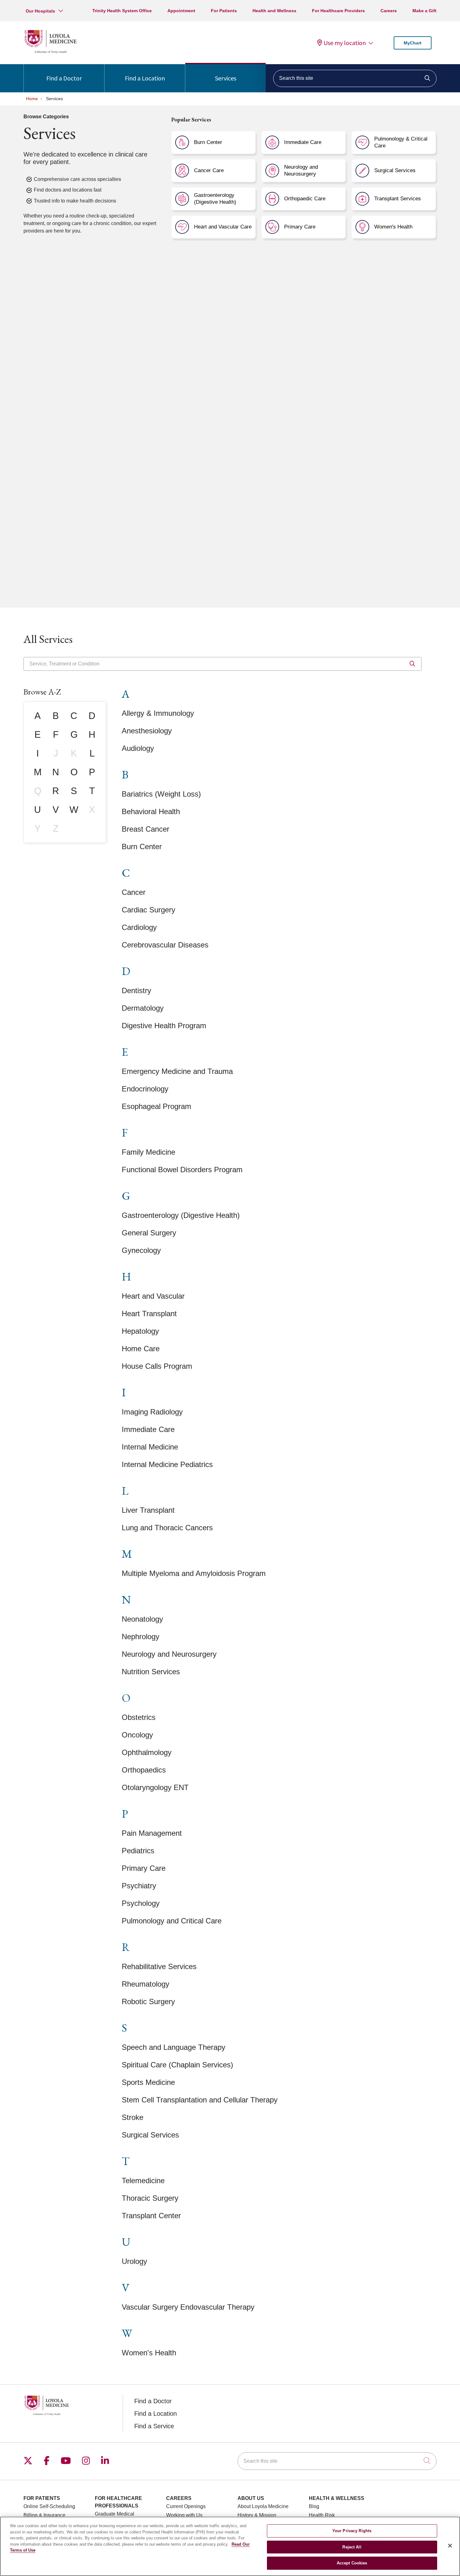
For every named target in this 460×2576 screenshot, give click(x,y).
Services (226, 78)
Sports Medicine (148, 2082)
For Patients (224, 11)
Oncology (137, 1735)
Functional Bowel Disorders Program (182, 1170)
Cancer (134, 892)
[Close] (450, 2546)
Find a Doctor (64, 78)
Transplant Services (398, 199)
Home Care (141, 1349)
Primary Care (300, 227)
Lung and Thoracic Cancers (167, 1528)
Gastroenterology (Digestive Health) (215, 199)
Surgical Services (395, 170)
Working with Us (184, 2515)
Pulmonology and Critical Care (172, 1921)
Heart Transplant (149, 1314)
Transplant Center (151, 2216)
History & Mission (257, 2515)
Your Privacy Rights (352, 2531)
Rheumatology (146, 1984)
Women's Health (393, 227)
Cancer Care (209, 170)
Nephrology (141, 1637)
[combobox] (355, 78)
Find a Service (154, 2426)
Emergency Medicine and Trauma (177, 1071)
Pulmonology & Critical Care (401, 142)
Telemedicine (143, 2181)
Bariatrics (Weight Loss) (161, 794)
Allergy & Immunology (158, 713)
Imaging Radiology (152, 1412)
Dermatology (143, 1008)
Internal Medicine (150, 1447)
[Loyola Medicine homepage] (50, 52)
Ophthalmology (147, 1752)
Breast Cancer (146, 829)
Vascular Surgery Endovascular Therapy (188, 2307)
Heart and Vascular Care (223, 227)
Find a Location (145, 78)
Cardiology (139, 927)
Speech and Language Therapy (174, 2047)
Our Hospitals (40, 11)
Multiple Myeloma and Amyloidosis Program (194, 1573)
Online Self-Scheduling (49, 2506)
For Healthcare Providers (338, 11)
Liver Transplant (148, 1510)
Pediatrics (138, 1851)
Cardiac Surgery (148, 910)
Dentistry (136, 990)
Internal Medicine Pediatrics (167, 1464)
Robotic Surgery (148, 2001)
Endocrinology (145, 1089)
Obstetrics (139, 1717)
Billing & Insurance (44, 2515)
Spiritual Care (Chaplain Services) (177, 2065)
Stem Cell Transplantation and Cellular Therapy (200, 2100)
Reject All (352, 2547)
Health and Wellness (274, 11)
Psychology (141, 1903)
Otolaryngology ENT (155, 1787)
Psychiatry (139, 1886)
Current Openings (186, 2506)
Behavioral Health (151, 811)
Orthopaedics (144, 1770)
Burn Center (208, 142)
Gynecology (141, 1250)
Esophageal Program (156, 1106)
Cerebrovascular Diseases (165, 945)
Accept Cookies (352, 2563)
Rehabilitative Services (159, 1966)
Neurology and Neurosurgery (301, 170)
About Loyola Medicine (263, 2506)
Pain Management (152, 1833)
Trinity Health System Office (122, 11)
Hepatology (140, 1331)
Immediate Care (303, 142)
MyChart (413, 43)
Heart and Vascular (153, 1296)
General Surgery (149, 1233)
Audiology (138, 748)
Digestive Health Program (164, 1026)
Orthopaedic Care (305, 199)
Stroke (133, 2117)
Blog (314, 2506)
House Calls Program (157, 1366)
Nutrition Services (151, 1672)
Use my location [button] (345, 43)
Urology (134, 2261)
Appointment (181, 11)
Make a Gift (424, 11)
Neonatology (142, 1619)
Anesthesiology (147, 731)
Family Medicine (148, 1152)
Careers (389, 11)
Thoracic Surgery (150, 2198)
